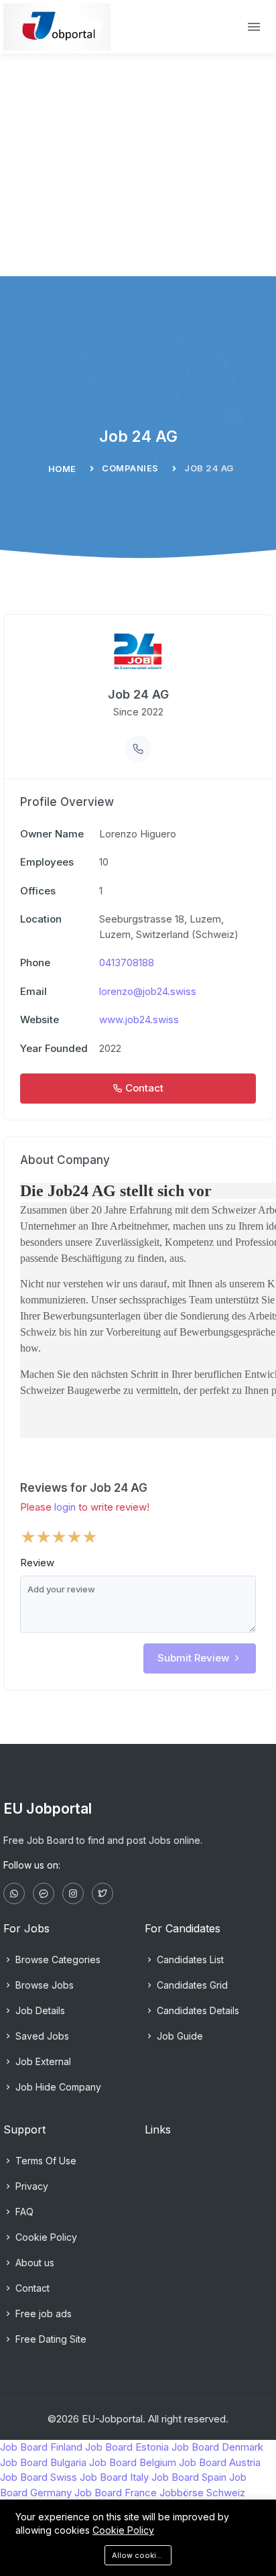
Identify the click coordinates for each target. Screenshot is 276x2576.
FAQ (23, 2212)
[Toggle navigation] (254, 27)
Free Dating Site (50, 2339)
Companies (130, 468)
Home (62, 469)
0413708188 (127, 962)
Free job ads (42, 2314)
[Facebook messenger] (44, 1893)
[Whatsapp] (14, 1893)
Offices (38, 891)
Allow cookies (139, 2555)
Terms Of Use (45, 2161)
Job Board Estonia (127, 2447)
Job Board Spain (189, 2477)
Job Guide (179, 2036)
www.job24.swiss (139, 1019)
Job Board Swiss (39, 2477)
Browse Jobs (43, 1985)
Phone (35, 962)
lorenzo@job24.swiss (148, 991)
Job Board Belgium (133, 2462)
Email (33, 991)
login (65, 1507)
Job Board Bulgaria (43, 2462)
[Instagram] (73, 1893)
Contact (31, 2288)
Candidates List (189, 1959)
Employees (47, 862)
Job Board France (116, 2493)
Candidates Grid (191, 1985)
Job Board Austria (220, 2462)
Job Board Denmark (217, 2447)
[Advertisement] (138, 138)
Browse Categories (57, 1959)
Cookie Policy (45, 2237)
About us (33, 2263)
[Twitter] (102, 1893)
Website (40, 1019)
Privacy (30, 2186)
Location (41, 919)
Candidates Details (197, 2010)
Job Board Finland (41, 2447)
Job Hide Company (57, 2087)
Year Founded (54, 1048)
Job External (42, 2061)
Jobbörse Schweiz (202, 2493)
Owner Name (52, 834)
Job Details (39, 2010)
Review (37, 1563)
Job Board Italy (114, 2477)
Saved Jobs (41, 2036)
